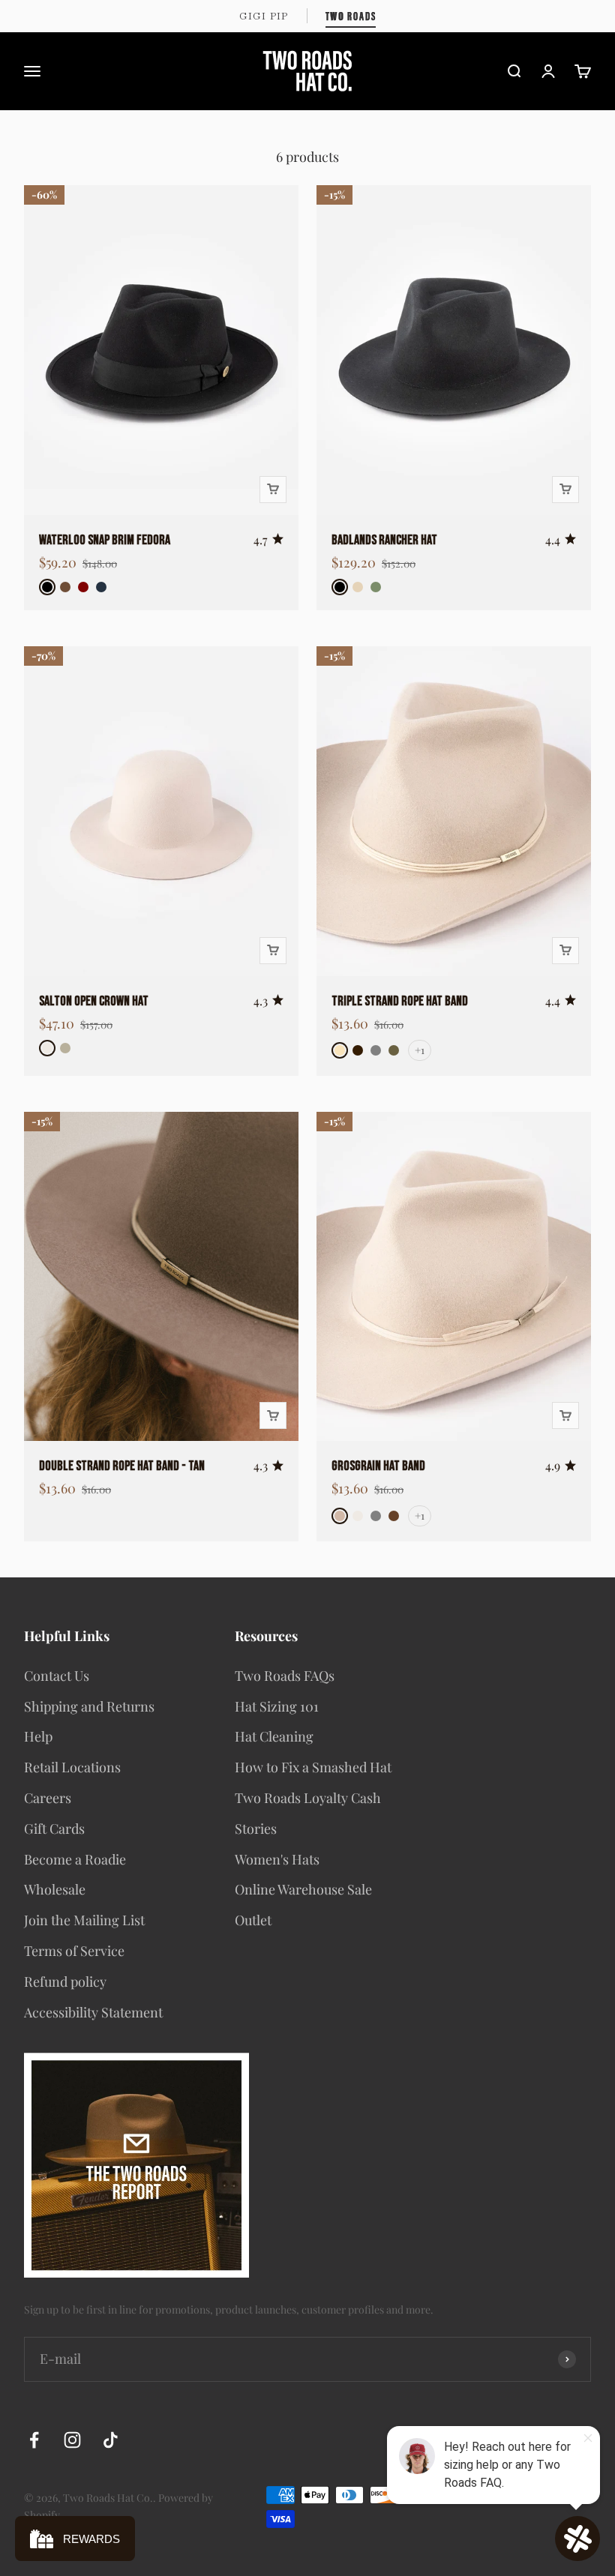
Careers (48, 1798)
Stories (256, 1829)
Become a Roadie (75, 1859)
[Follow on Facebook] (34, 2440)
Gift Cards (54, 1829)
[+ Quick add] (273, 490)
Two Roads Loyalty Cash (308, 1798)
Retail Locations (72, 1767)
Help (38, 1736)
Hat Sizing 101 (277, 1706)
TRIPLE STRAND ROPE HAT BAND (400, 1001)
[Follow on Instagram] (72, 2440)
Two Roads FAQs (285, 1676)
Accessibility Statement (93, 2012)
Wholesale (55, 1889)
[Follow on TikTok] (111, 2440)
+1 (420, 1050)
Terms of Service (74, 1951)
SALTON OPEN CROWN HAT (94, 1001)
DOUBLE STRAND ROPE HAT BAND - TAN (122, 1466)
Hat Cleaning (274, 1736)
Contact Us (57, 1676)
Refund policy (65, 1981)
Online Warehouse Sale (303, 1889)
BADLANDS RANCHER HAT (384, 540)
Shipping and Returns (89, 1706)
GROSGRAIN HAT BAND (378, 1466)
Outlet (253, 1920)
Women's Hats (277, 1859)
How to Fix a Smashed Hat (313, 1767)
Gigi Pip (264, 16)
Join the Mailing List (84, 1920)
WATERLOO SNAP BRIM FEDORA (105, 540)
